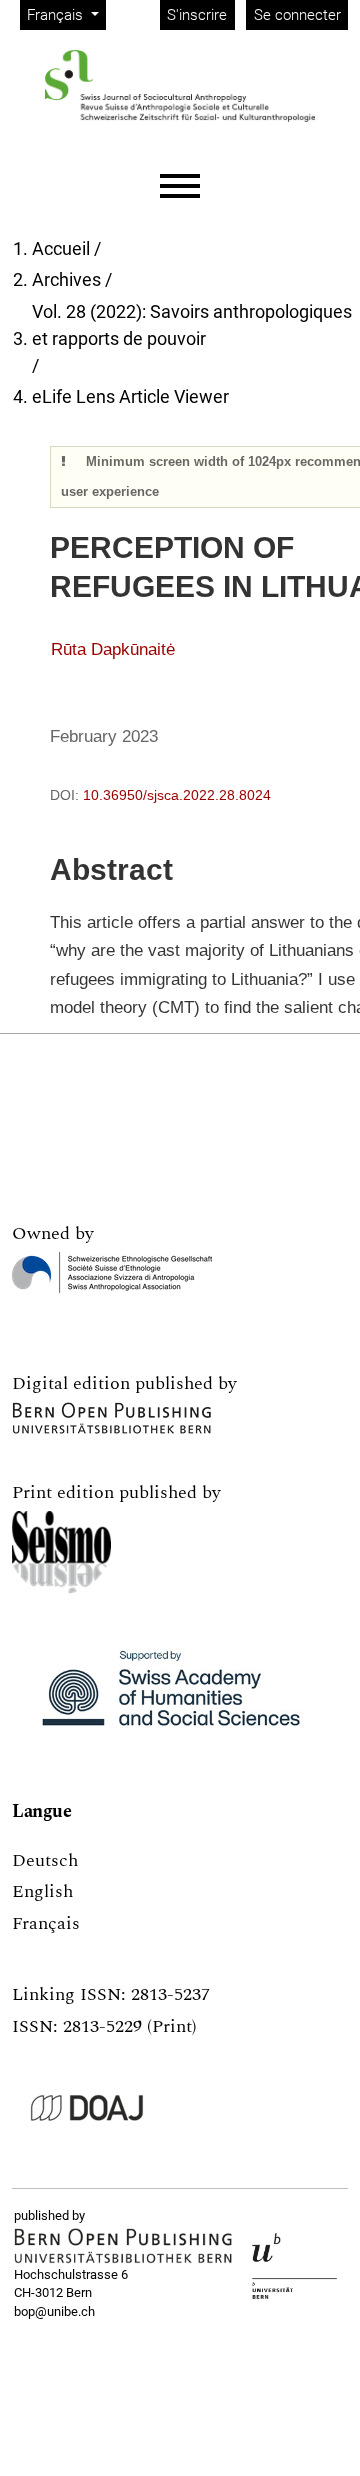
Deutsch (45, 1860)
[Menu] (180, 186)
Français (46, 1923)
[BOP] (123, 2246)
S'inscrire (197, 15)
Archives (66, 279)
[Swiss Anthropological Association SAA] (112, 1272)
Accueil (61, 248)
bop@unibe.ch (54, 2311)
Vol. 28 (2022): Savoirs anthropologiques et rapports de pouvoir (192, 325)
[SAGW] (171, 1697)
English (42, 1891)
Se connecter (297, 15)
